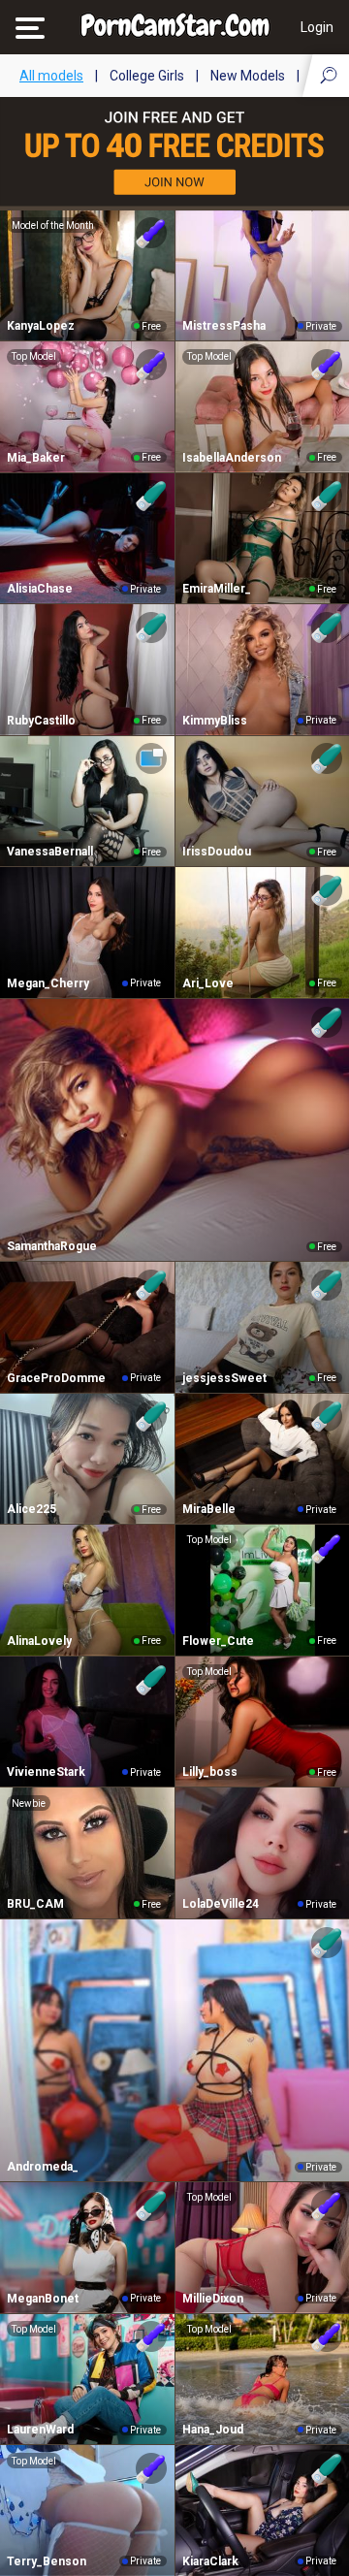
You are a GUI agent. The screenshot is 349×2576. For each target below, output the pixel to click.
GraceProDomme (56, 1378)
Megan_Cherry (48, 983)
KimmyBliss (215, 721)
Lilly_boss (210, 1772)
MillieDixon (213, 2299)
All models (51, 76)
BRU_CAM (35, 1904)
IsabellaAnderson (232, 458)
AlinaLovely (39, 1641)
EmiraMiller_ (217, 589)
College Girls (147, 76)
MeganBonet (43, 2299)
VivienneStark (46, 1772)
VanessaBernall (50, 852)
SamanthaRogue (52, 1246)
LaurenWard (40, 2430)
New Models (248, 76)
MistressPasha (224, 326)
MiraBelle (209, 1509)
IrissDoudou (217, 852)
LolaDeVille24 (221, 1904)
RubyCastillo (41, 721)
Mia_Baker (36, 458)
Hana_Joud (213, 2430)
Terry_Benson (47, 2561)
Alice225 (32, 1509)
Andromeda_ (43, 2167)
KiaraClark (210, 2561)
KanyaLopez (41, 326)
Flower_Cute (218, 1641)
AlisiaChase (40, 589)
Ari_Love (208, 983)
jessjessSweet (224, 1378)
